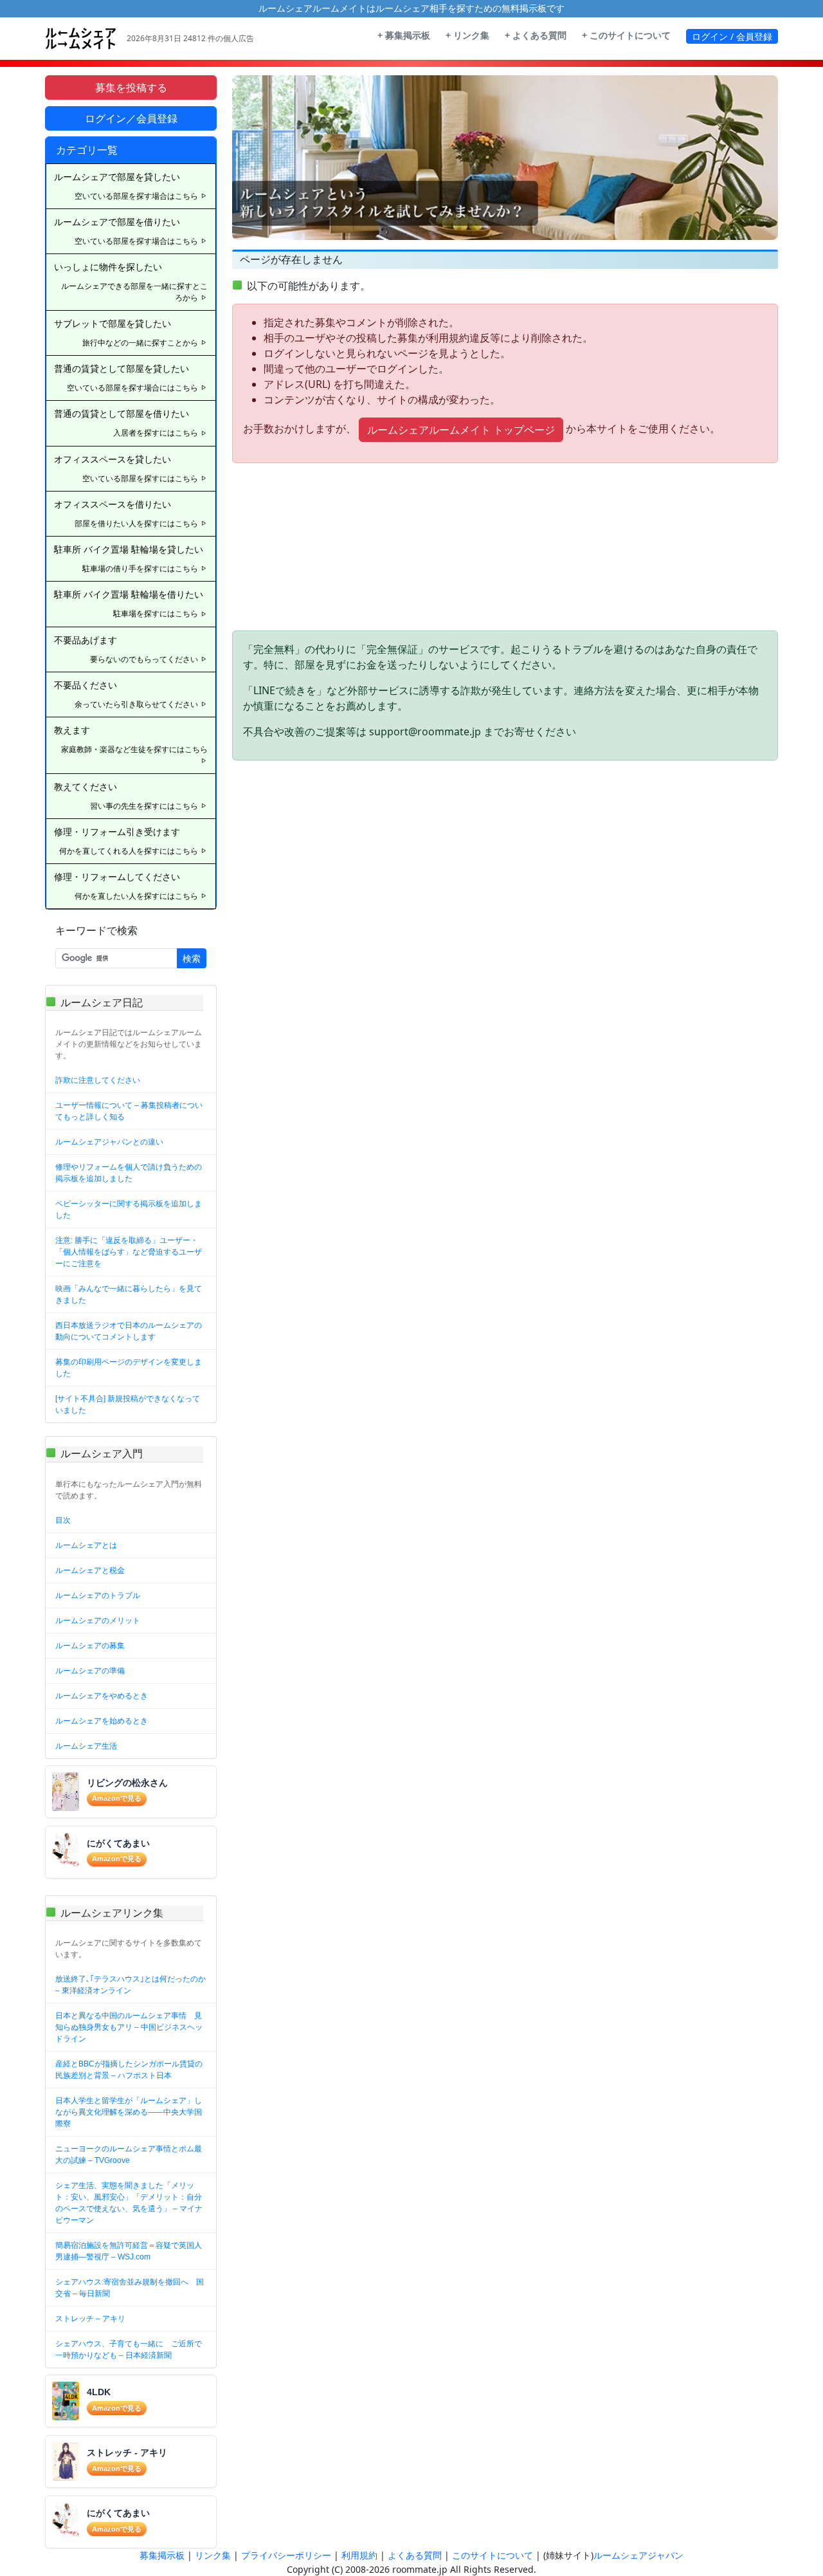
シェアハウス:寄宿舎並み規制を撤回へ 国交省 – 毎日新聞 (130, 2288)
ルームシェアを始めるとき (102, 1721)
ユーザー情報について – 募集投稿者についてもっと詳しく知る (129, 1111)
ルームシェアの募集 (90, 1646)
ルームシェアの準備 (90, 1671)
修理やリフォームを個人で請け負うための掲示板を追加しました (129, 1173)
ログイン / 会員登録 (732, 36)
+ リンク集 (467, 35)
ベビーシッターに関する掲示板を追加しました (129, 1210)
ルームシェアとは (86, 1545)
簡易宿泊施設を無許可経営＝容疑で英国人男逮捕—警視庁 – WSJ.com (129, 2251)
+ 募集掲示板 (404, 35)
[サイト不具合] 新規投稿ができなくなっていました (128, 1404)
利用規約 (359, 2555)
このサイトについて (493, 2555)
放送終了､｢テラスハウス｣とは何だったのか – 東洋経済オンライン (131, 1985)
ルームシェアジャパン (638, 2555)
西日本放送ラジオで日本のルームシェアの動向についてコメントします (129, 1331)
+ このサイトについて (626, 35)
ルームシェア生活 (86, 1746)
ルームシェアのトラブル (98, 1596)
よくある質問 (415, 2555)
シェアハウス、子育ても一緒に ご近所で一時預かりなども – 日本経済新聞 (129, 2350)
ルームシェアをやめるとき (102, 1696)
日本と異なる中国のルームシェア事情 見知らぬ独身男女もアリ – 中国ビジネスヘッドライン (129, 2027)
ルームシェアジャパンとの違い (109, 1142)
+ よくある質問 (536, 35)
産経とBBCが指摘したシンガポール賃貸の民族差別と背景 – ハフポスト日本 (129, 2070)
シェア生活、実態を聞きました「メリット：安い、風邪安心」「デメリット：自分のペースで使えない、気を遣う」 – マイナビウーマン (129, 2203)
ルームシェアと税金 (90, 1570)
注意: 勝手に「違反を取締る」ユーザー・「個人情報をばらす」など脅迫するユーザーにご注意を (129, 1252)
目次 (63, 1520)
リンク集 (213, 2555)
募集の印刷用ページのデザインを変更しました (129, 1368)
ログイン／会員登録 (131, 118)
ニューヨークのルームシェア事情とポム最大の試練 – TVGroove (129, 2155)
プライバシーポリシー (286, 2555)
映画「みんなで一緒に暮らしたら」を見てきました (129, 1294)
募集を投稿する (131, 87)
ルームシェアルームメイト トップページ (461, 430)
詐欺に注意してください (98, 1080)
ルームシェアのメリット (98, 1621)
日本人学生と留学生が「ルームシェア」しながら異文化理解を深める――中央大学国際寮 (129, 2112)
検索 (192, 958)
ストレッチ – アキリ (90, 2319)
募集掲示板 (162, 2555)
